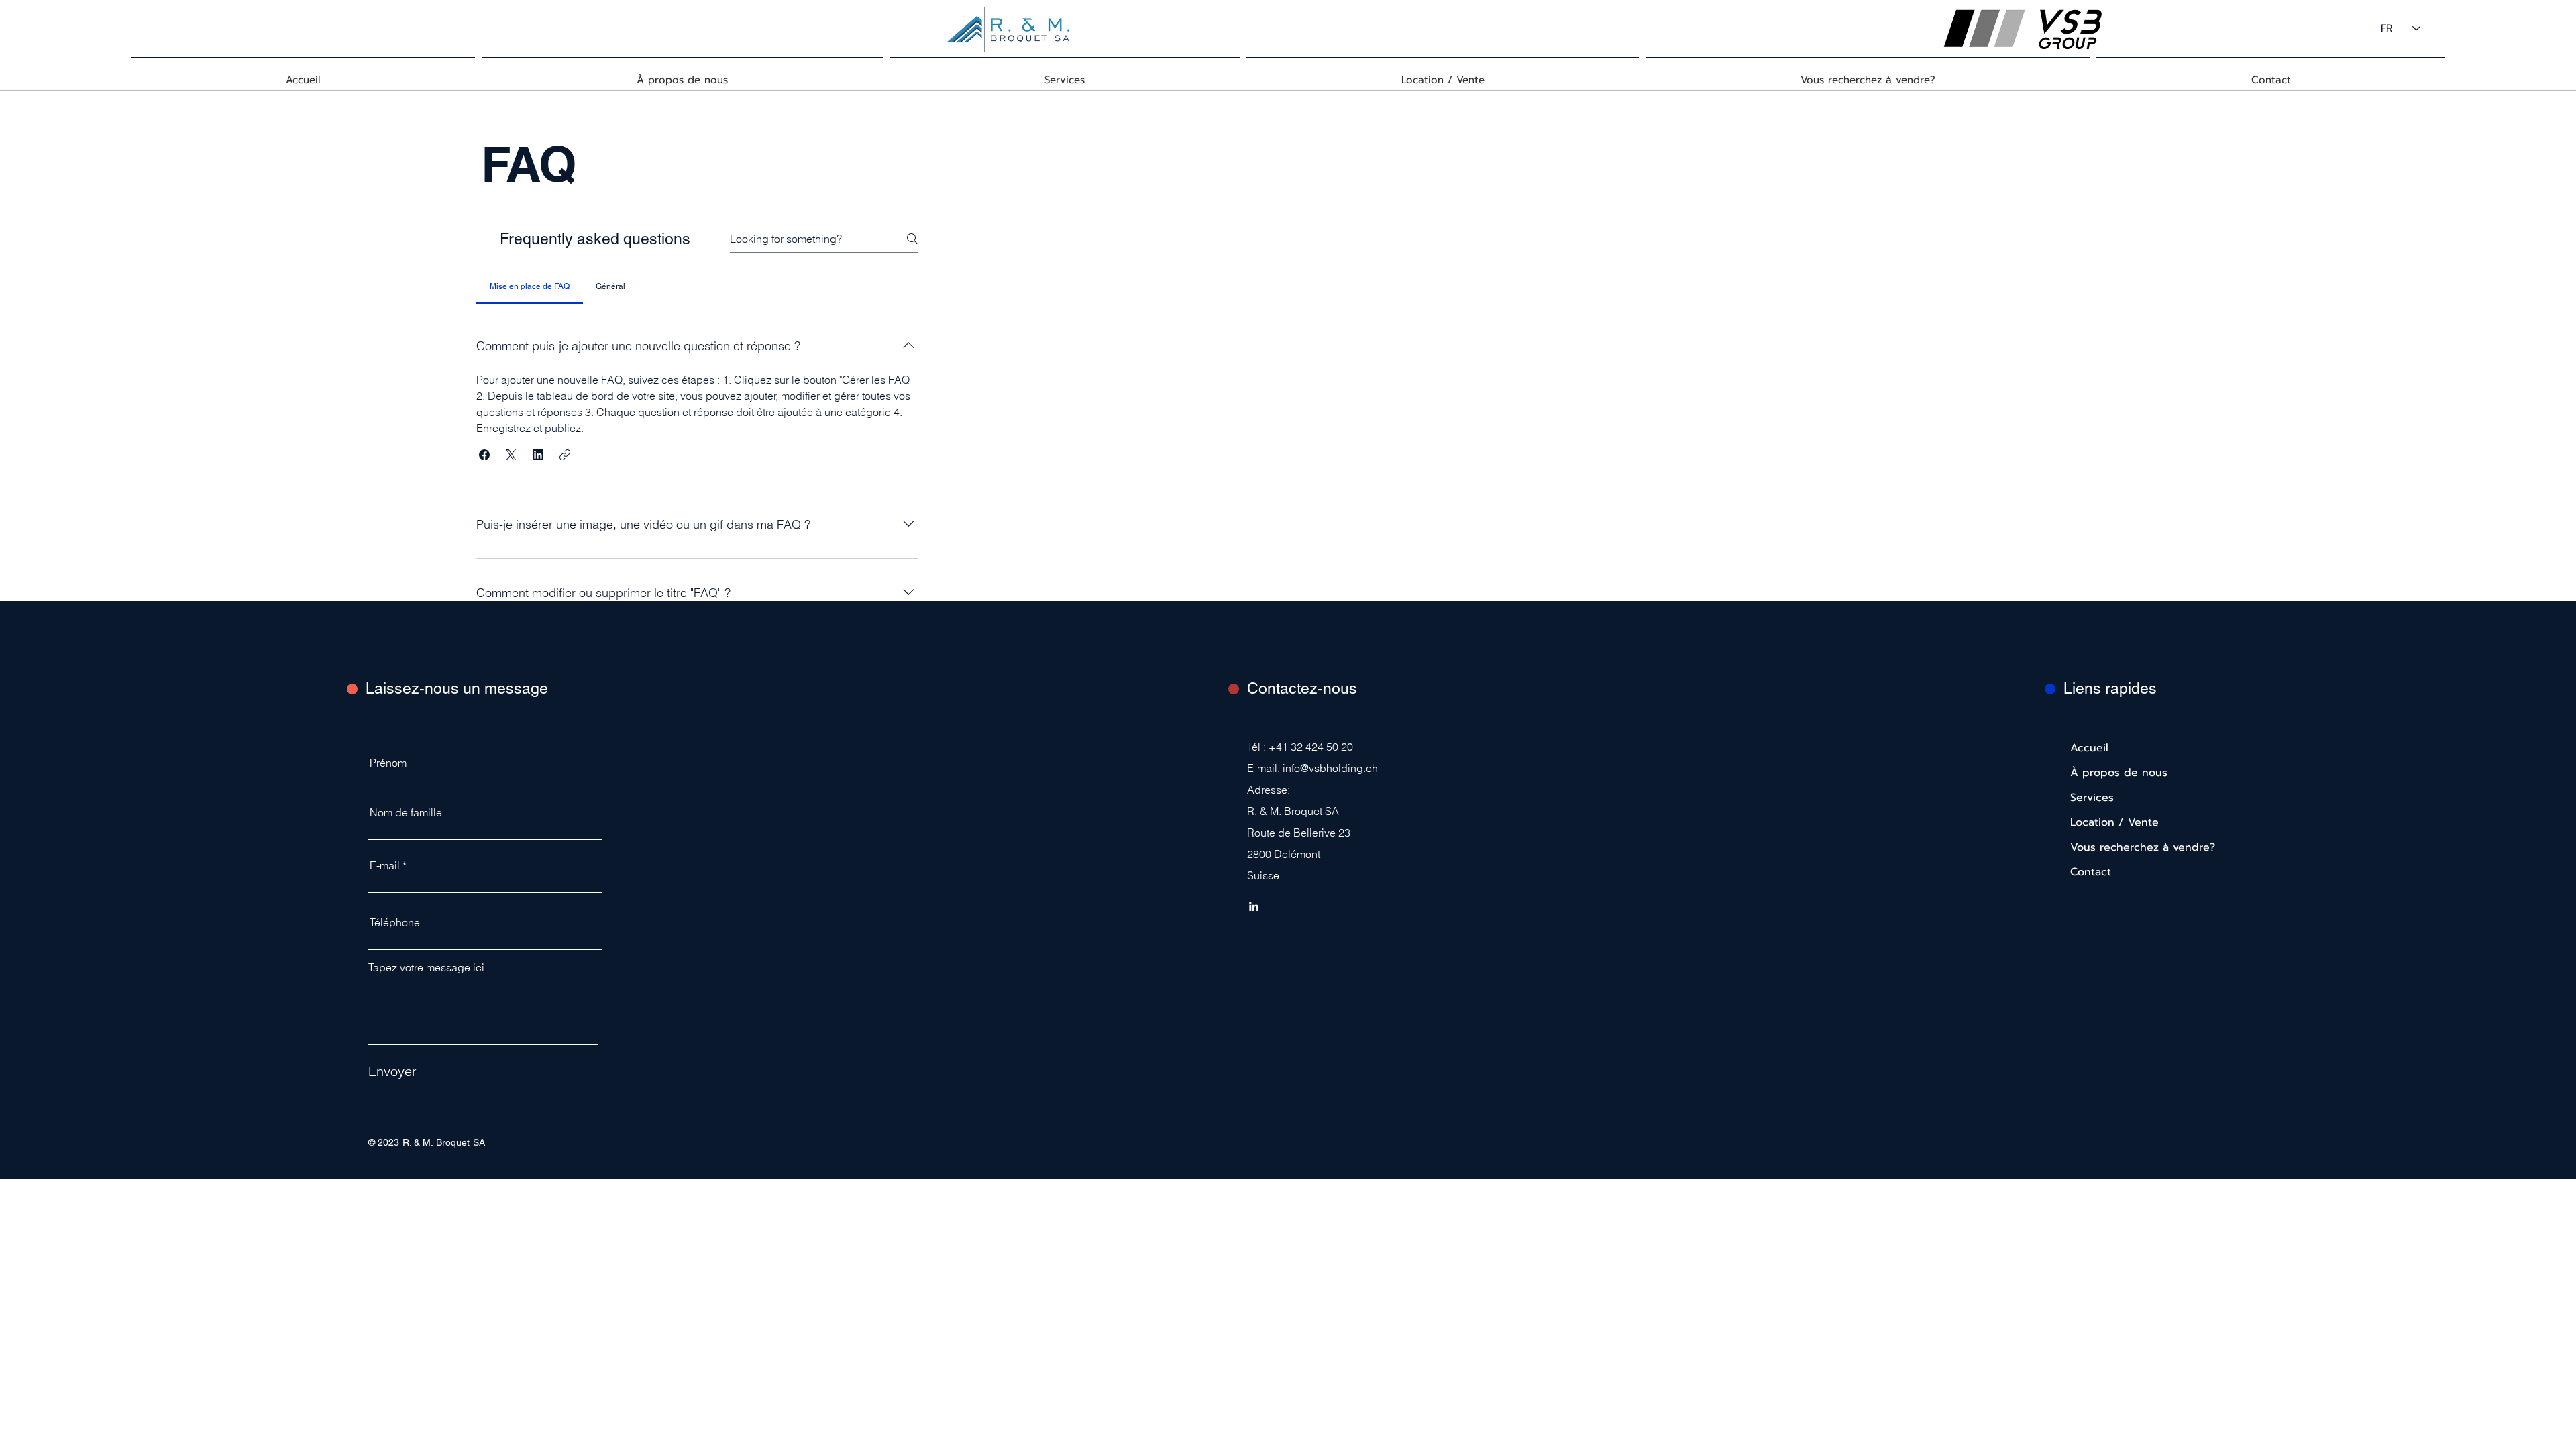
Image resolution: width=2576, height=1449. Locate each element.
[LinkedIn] (1254, 906)
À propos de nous (2112, 773)
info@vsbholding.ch (1330, 768)
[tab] (529, 286)
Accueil (2089, 748)
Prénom (388, 763)
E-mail (385, 865)
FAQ (528, 164)
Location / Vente (2112, 822)
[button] (484, 455)
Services (2092, 798)
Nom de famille (406, 812)
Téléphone (395, 922)
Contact (2091, 872)
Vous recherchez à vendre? (2112, 847)
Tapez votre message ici (426, 967)
